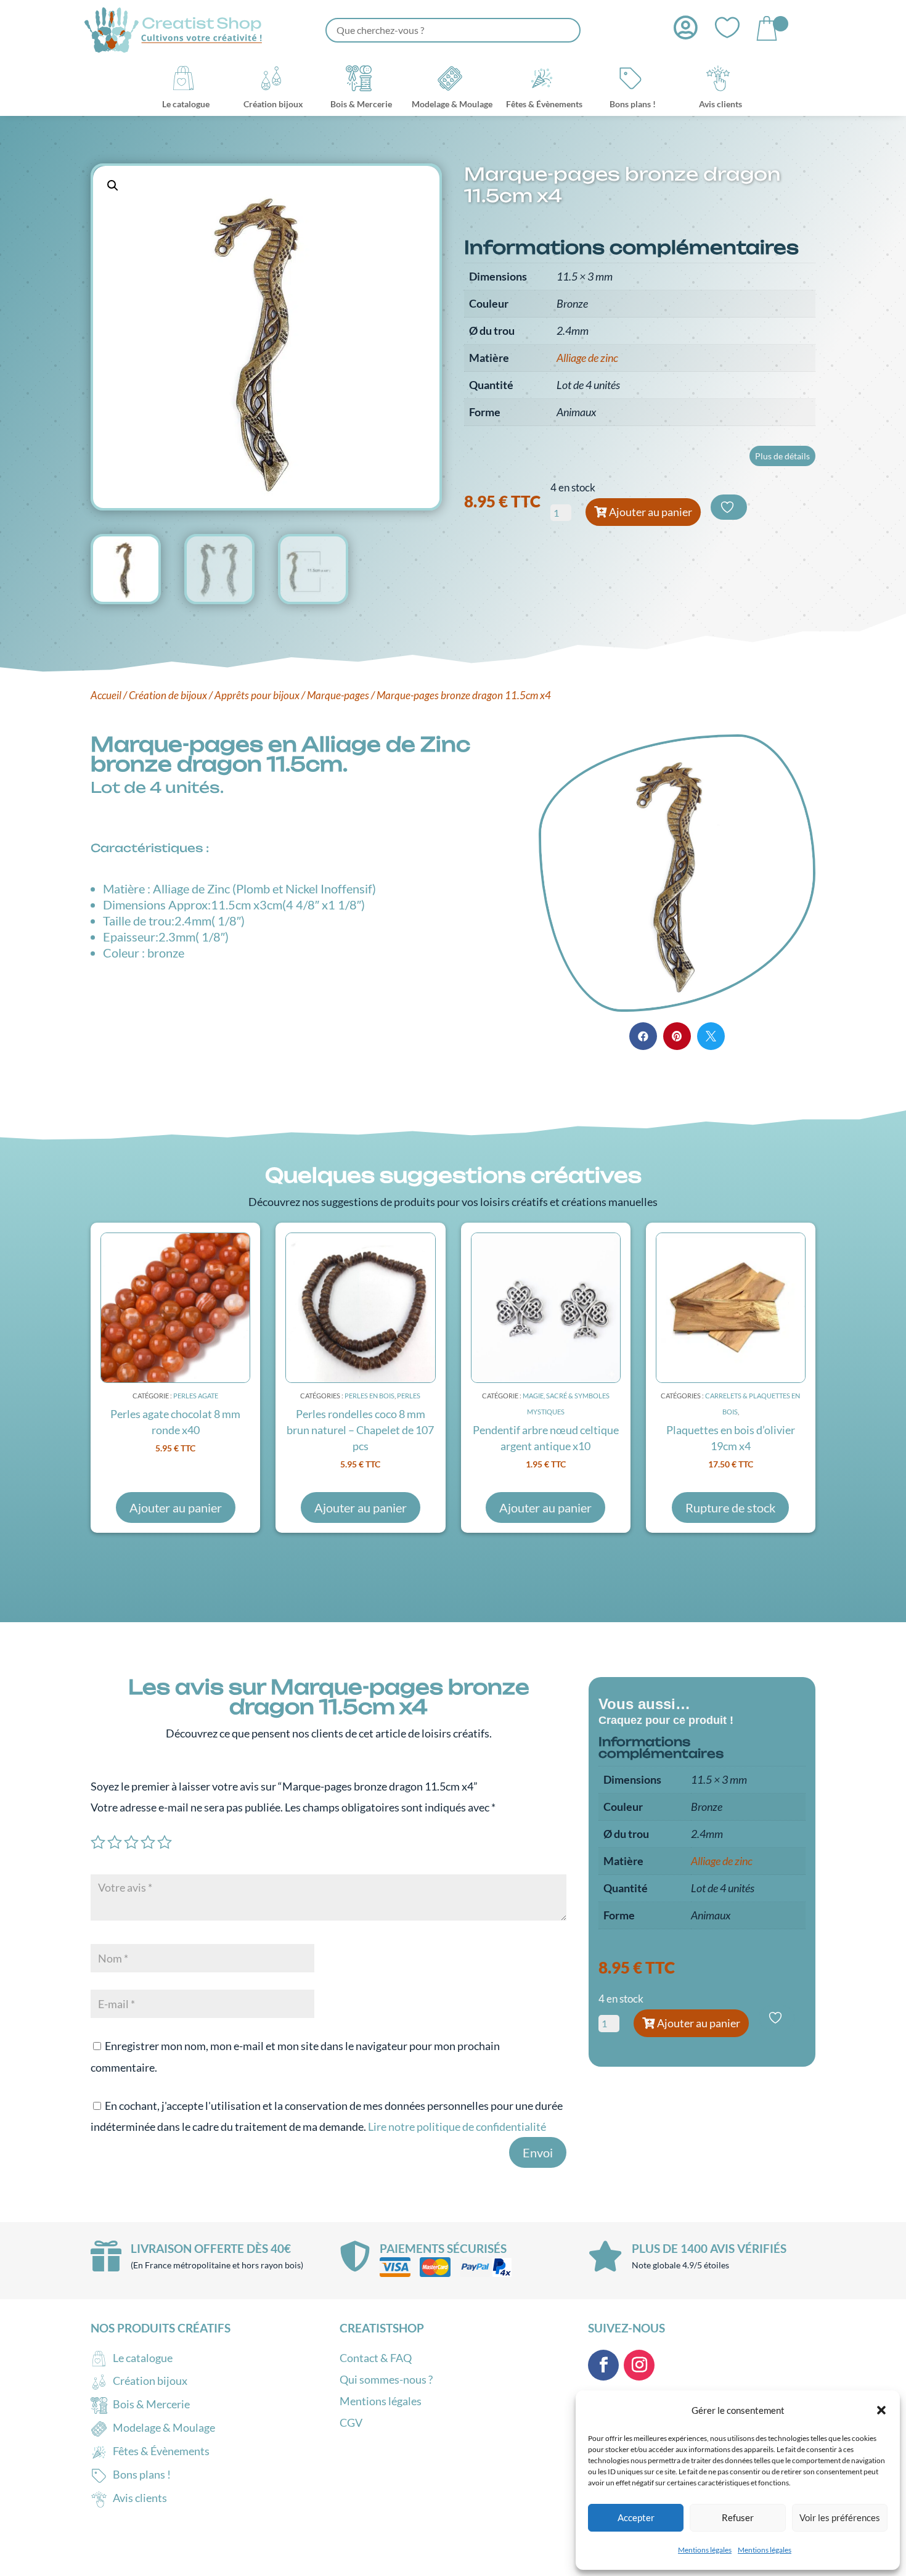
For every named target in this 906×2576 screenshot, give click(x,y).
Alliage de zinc (587, 358)
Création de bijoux (168, 695)
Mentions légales (705, 2550)
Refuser (738, 2517)
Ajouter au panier (651, 512)
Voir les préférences (840, 2517)
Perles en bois (369, 1396)
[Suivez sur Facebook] (603, 2365)
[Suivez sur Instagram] (639, 2365)
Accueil (106, 695)
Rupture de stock (730, 1507)
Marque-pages (338, 695)
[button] (881, 2410)
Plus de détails (782, 456)
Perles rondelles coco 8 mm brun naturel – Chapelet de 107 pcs (360, 1430)
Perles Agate (196, 1396)
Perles (409, 1396)
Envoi (538, 2152)
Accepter (636, 2517)
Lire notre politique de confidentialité (457, 2127)
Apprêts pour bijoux (257, 695)
